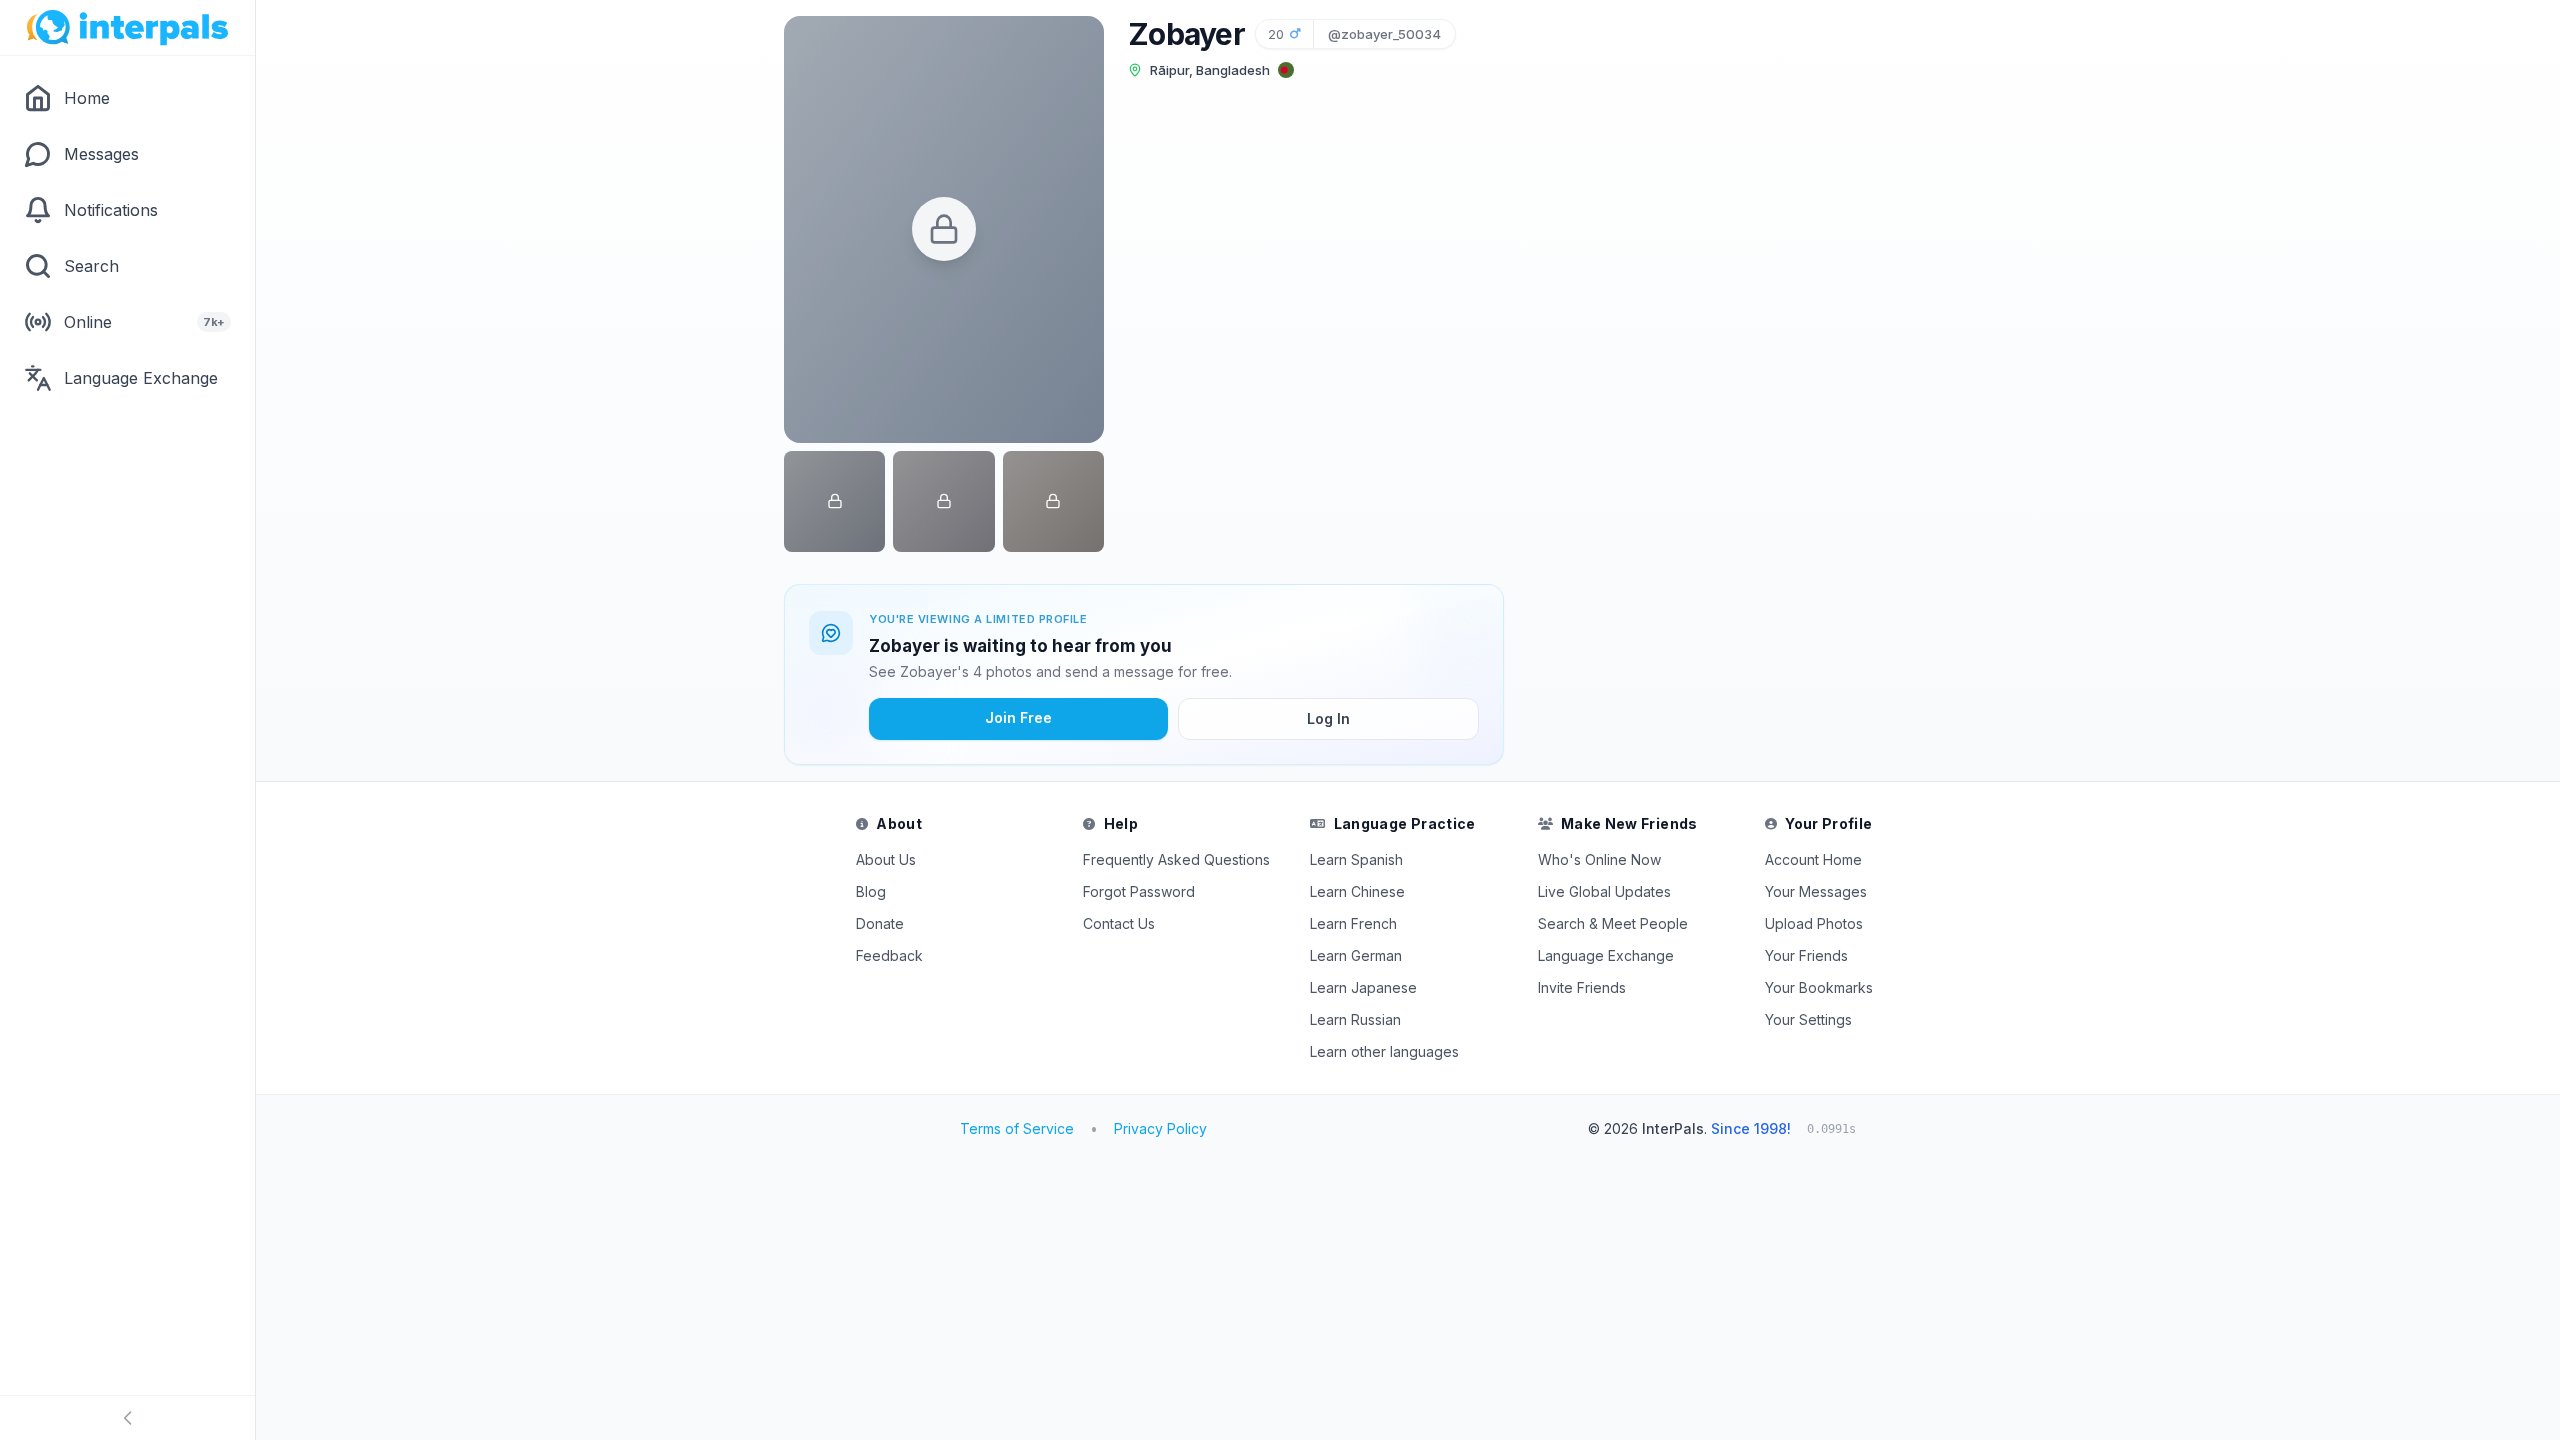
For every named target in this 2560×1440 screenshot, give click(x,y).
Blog (871, 891)
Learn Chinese (1357, 891)
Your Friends (1806, 955)
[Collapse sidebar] (127, 1418)
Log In (1328, 718)
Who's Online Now (1599, 859)
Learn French (1353, 923)
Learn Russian (1355, 1019)
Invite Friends (1582, 987)
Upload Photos (1814, 923)
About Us (886, 859)
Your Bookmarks (1819, 987)
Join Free (1018, 717)
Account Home (1813, 859)
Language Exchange (1606, 955)
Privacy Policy (1160, 1128)
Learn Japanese (1363, 987)
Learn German (1356, 955)
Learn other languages (1384, 1051)
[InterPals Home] (127, 28)
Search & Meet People (1613, 923)
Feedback (889, 955)
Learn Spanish (1356, 859)
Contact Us (1119, 923)
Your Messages (1816, 891)
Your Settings (1808, 1019)
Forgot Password (1139, 891)
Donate (880, 923)
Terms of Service (1017, 1128)
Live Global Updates (1604, 891)
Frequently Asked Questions (1176, 859)
